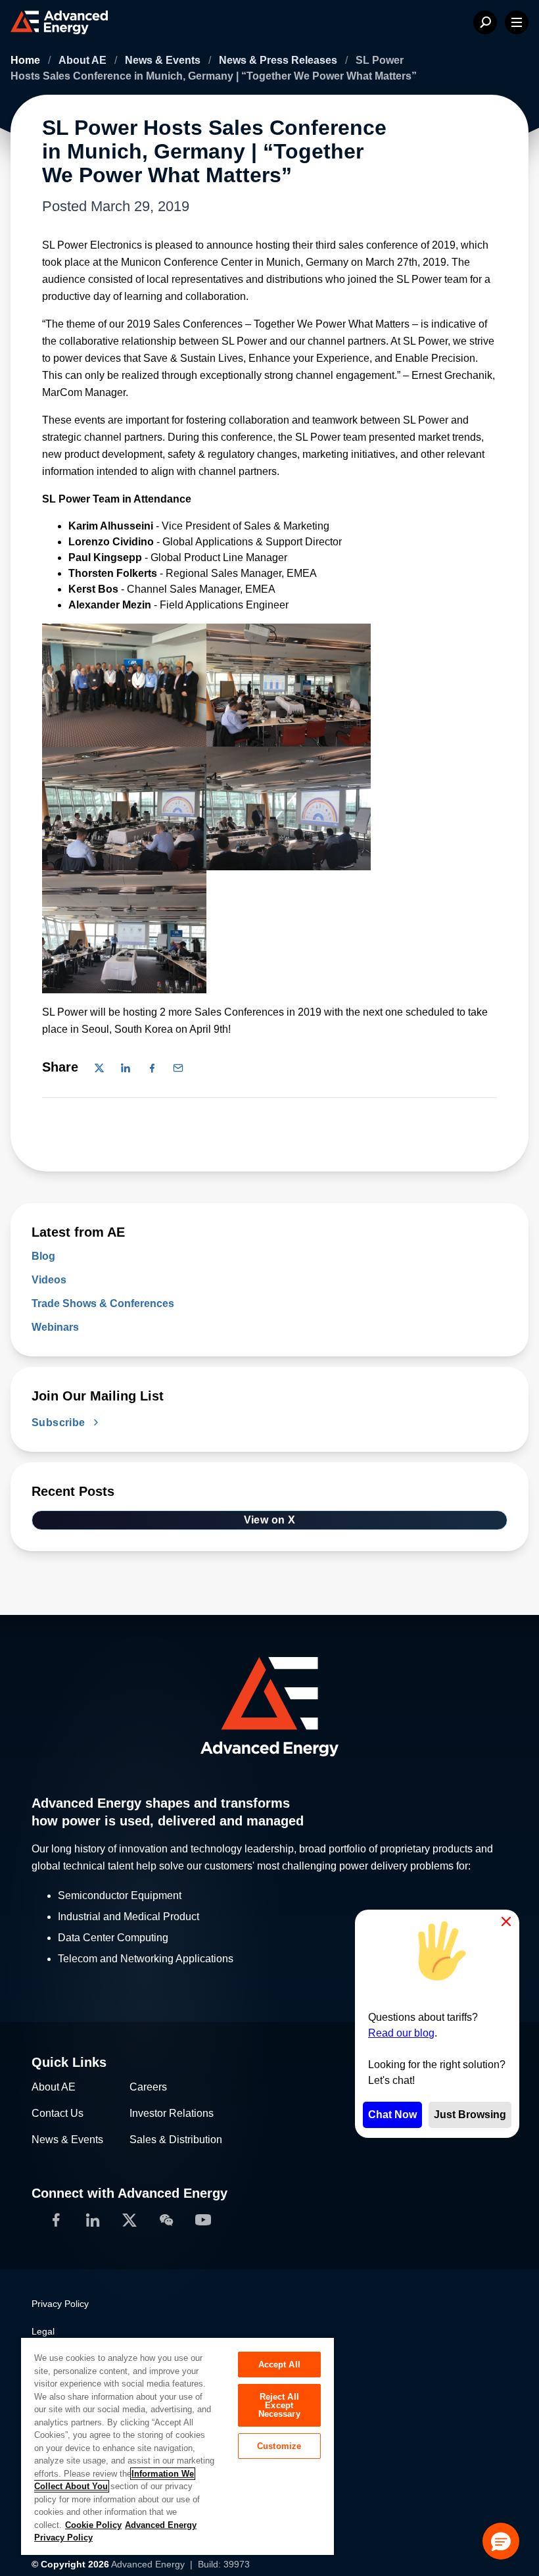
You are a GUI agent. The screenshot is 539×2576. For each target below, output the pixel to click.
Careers (148, 2087)
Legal (43, 2331)
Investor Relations (172, 2113)
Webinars (55, 1327)
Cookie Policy (93, 2525)
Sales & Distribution (176, 2140)
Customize (279, 2446)
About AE (84, 60)
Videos (49, 1280)
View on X (270, 1520)
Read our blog (401, 2033)
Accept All (279, 2365)
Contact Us (58, 2113)
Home (27, 60)
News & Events (164, 60)
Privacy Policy (60, 2304)
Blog (43, 1256)
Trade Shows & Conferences (103, 1303)
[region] (177, 2446)
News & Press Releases (279, 60)
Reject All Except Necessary (279, 2405)
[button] (501, 2541)
